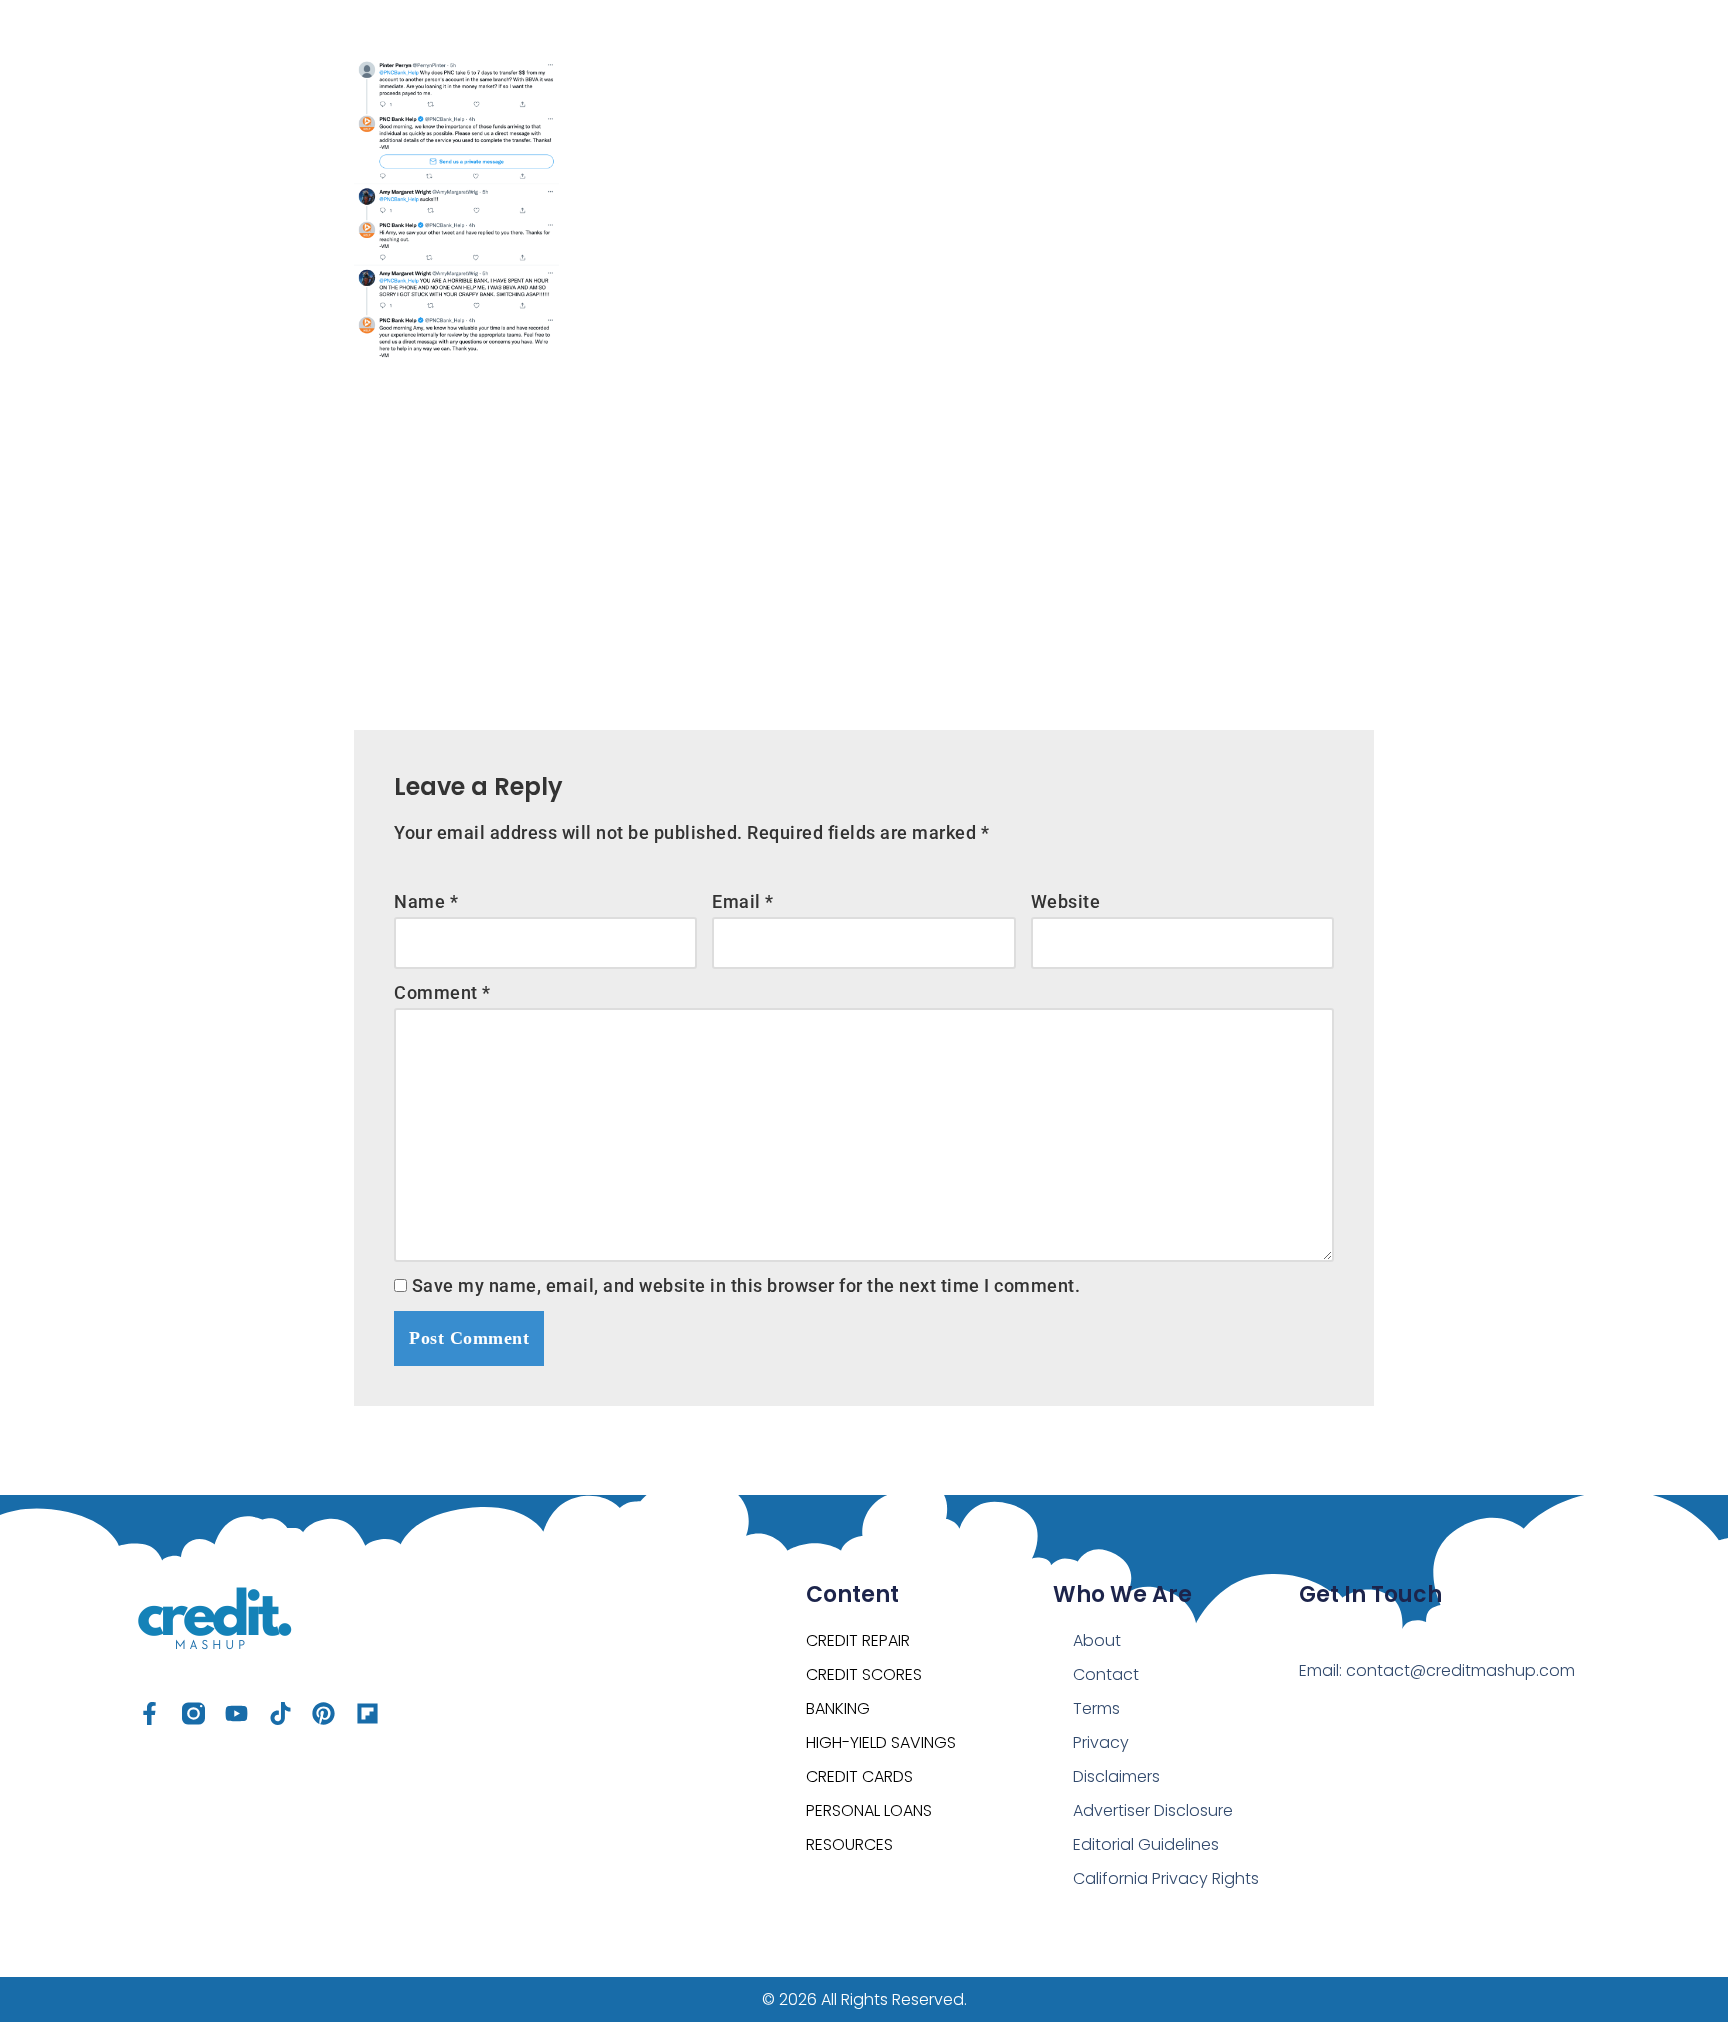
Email (743, 901)
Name (426, 901)
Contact (1106, 1674)
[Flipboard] (367, 1713)
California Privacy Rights (1166, 1878)
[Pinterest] (323, 1713)
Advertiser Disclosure (1153, 1810)
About (1097, 1640)
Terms (1096, 1708)
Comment (442, 992)
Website (1066, 901)
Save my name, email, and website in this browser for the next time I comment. (746, 1285)
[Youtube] (236, 1713)
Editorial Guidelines (1146, 1844)
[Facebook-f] (149, 1713)
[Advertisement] (864, 530)
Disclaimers (1116, 1776)
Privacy (1101, 1742)
